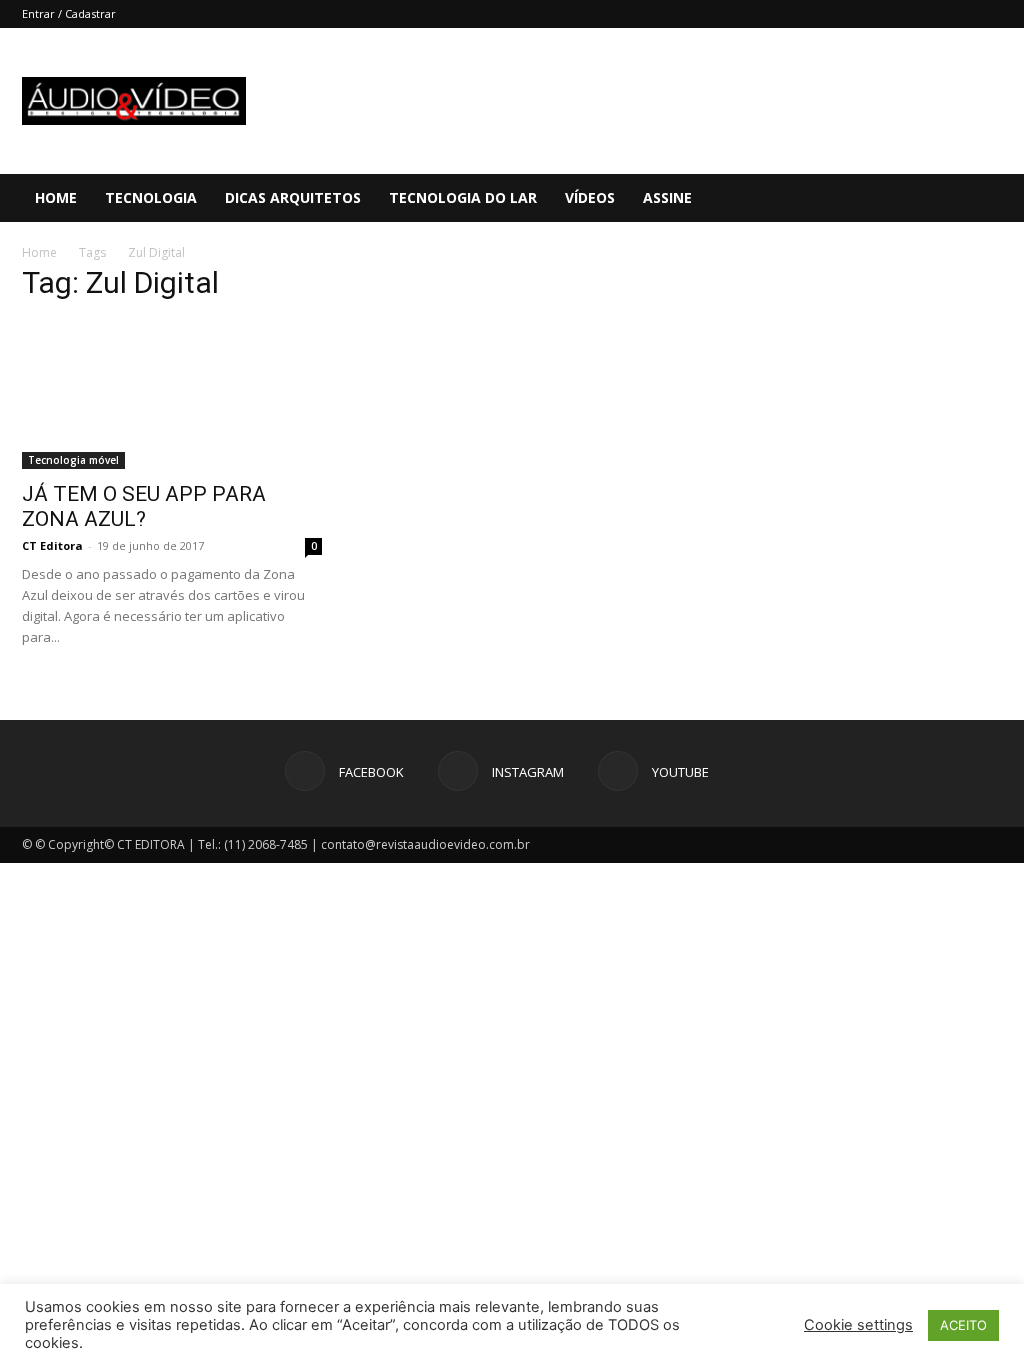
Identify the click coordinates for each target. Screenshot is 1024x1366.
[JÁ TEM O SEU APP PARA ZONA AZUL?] (172, 395)
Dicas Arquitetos (293, 197)
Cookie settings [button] (858, 1325)
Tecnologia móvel (73, 460)
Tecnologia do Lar (463, 197)
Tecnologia (151, 197)
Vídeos (590, 197)
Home (56, 197)
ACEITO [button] (963, 1325)
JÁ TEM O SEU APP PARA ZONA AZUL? (144, 506)
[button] (1000, 199)
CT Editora (52, 545)
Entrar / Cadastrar (69, 13)
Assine (667, 197)
